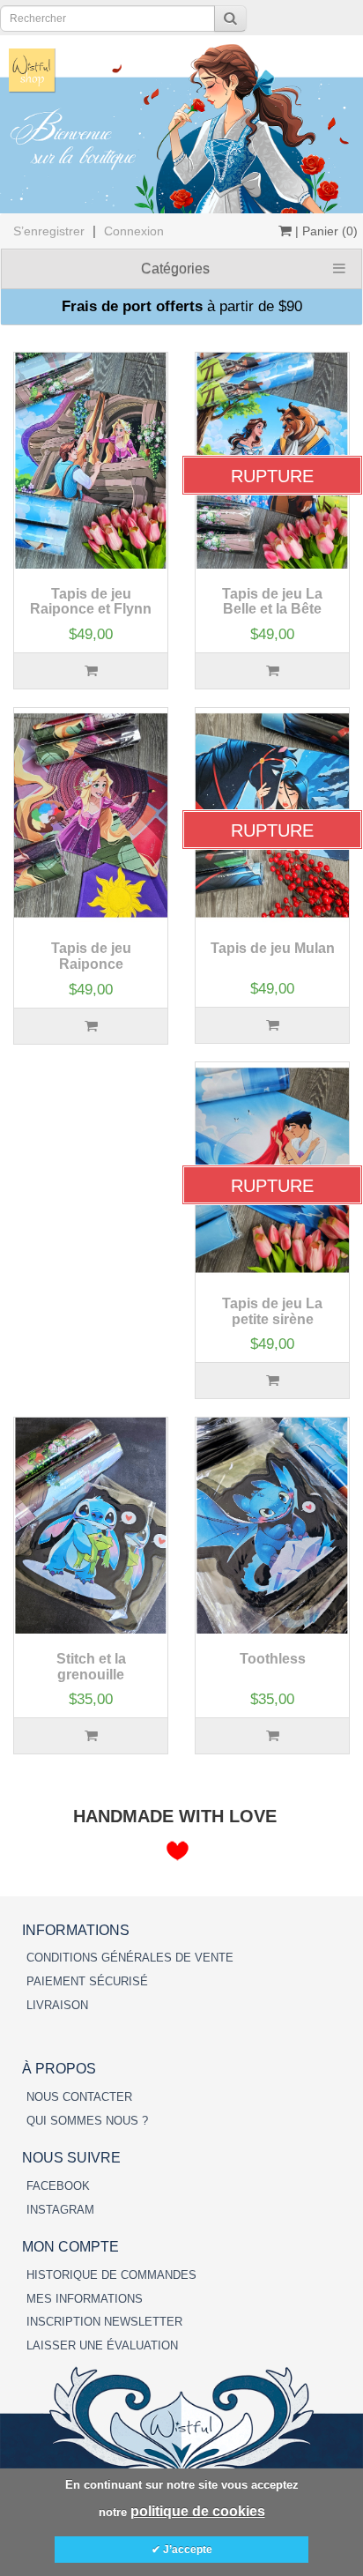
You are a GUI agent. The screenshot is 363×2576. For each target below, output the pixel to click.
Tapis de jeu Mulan (273, 948)
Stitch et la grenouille (91, 1667)
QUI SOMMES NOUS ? (87, 2121)
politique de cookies (198, 2511)
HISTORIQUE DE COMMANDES (111, 2275)
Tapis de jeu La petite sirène (272, 1311)
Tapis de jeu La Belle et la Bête (272, 602)
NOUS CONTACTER (79, 2097)
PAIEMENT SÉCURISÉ (87, 1981)
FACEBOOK (58, 2186)
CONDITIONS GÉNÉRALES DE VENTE (130, 1958)
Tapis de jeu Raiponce (91, 956)
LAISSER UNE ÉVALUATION (102, 2345)
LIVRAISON (57, 2005)
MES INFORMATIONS (85, 2299)
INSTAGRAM (60, 2210)
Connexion (134, 231)
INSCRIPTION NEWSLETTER (104, 2322)
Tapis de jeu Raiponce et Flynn (91, 602)
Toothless (273, 1659)
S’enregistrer (49, 231)
